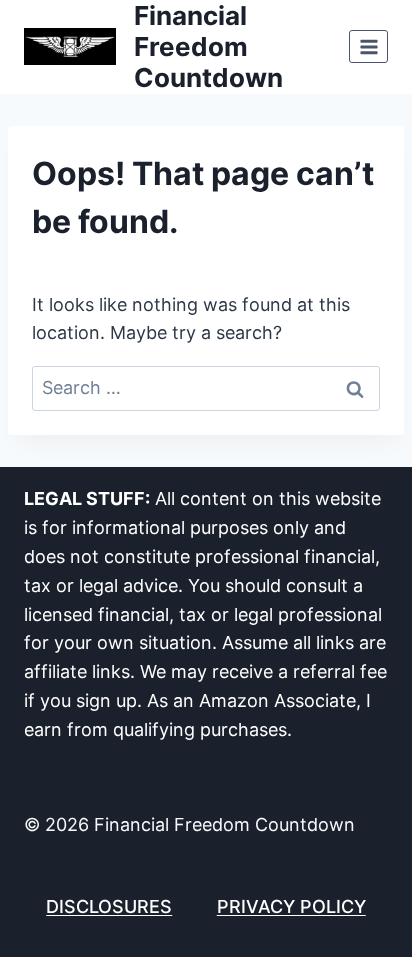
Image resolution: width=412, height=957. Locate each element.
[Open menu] (368, 46)
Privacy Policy (291, 906)
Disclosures (109, 906)
